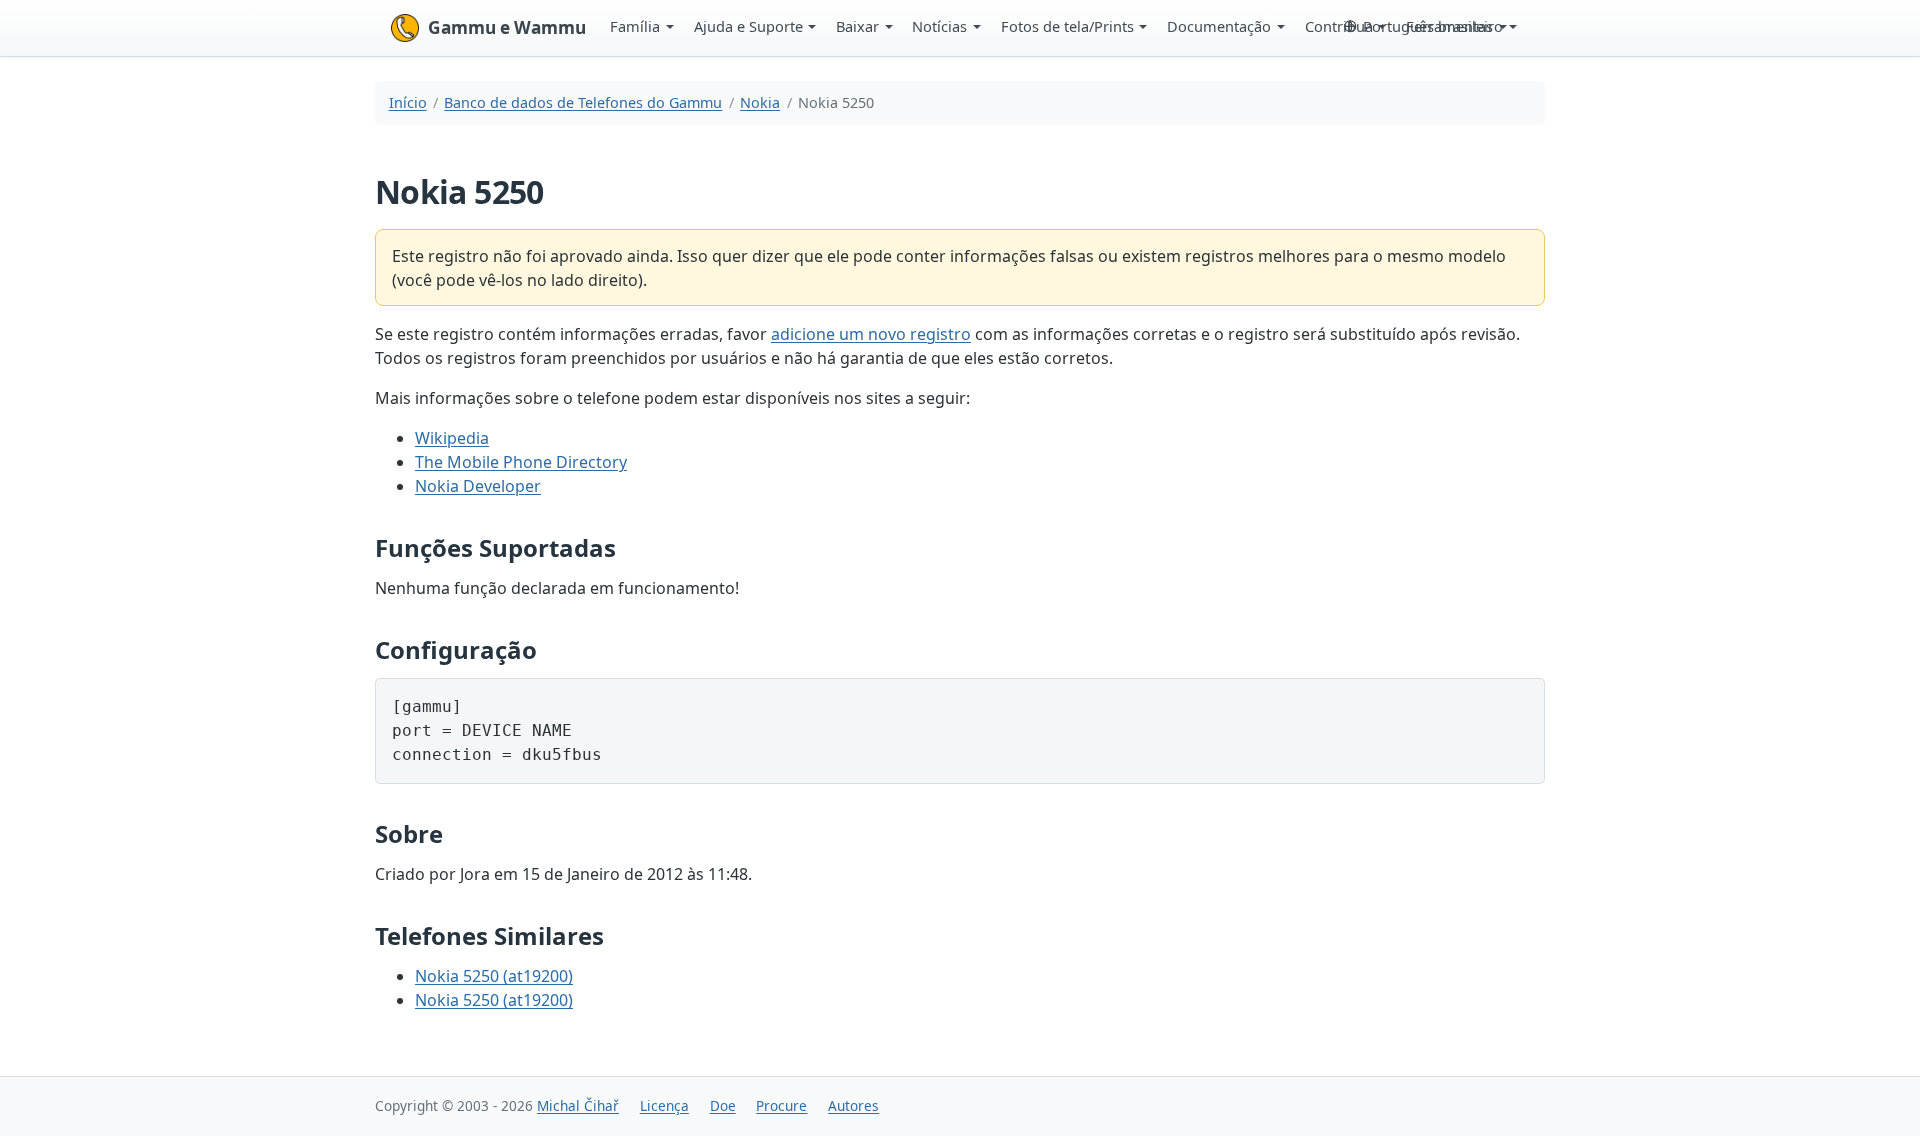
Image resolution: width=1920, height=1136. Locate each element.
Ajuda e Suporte (748, 26)
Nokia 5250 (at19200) (494, 976)
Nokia (760, 102)
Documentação (1219, 26)
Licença (664, 1105)
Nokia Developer (478, 486)
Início (408, 102)
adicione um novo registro (871, 334)
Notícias (939, 26)
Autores (853, 1105)
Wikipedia (452, 438)
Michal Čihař (578, 1105)
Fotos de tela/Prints (1067, 26)
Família (635, 26)
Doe (723, 1105)
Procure (781, 1105)
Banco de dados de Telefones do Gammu (583, 102)
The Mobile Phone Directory (521, 462)
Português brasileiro (1433, 26)
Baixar (857, 26)
